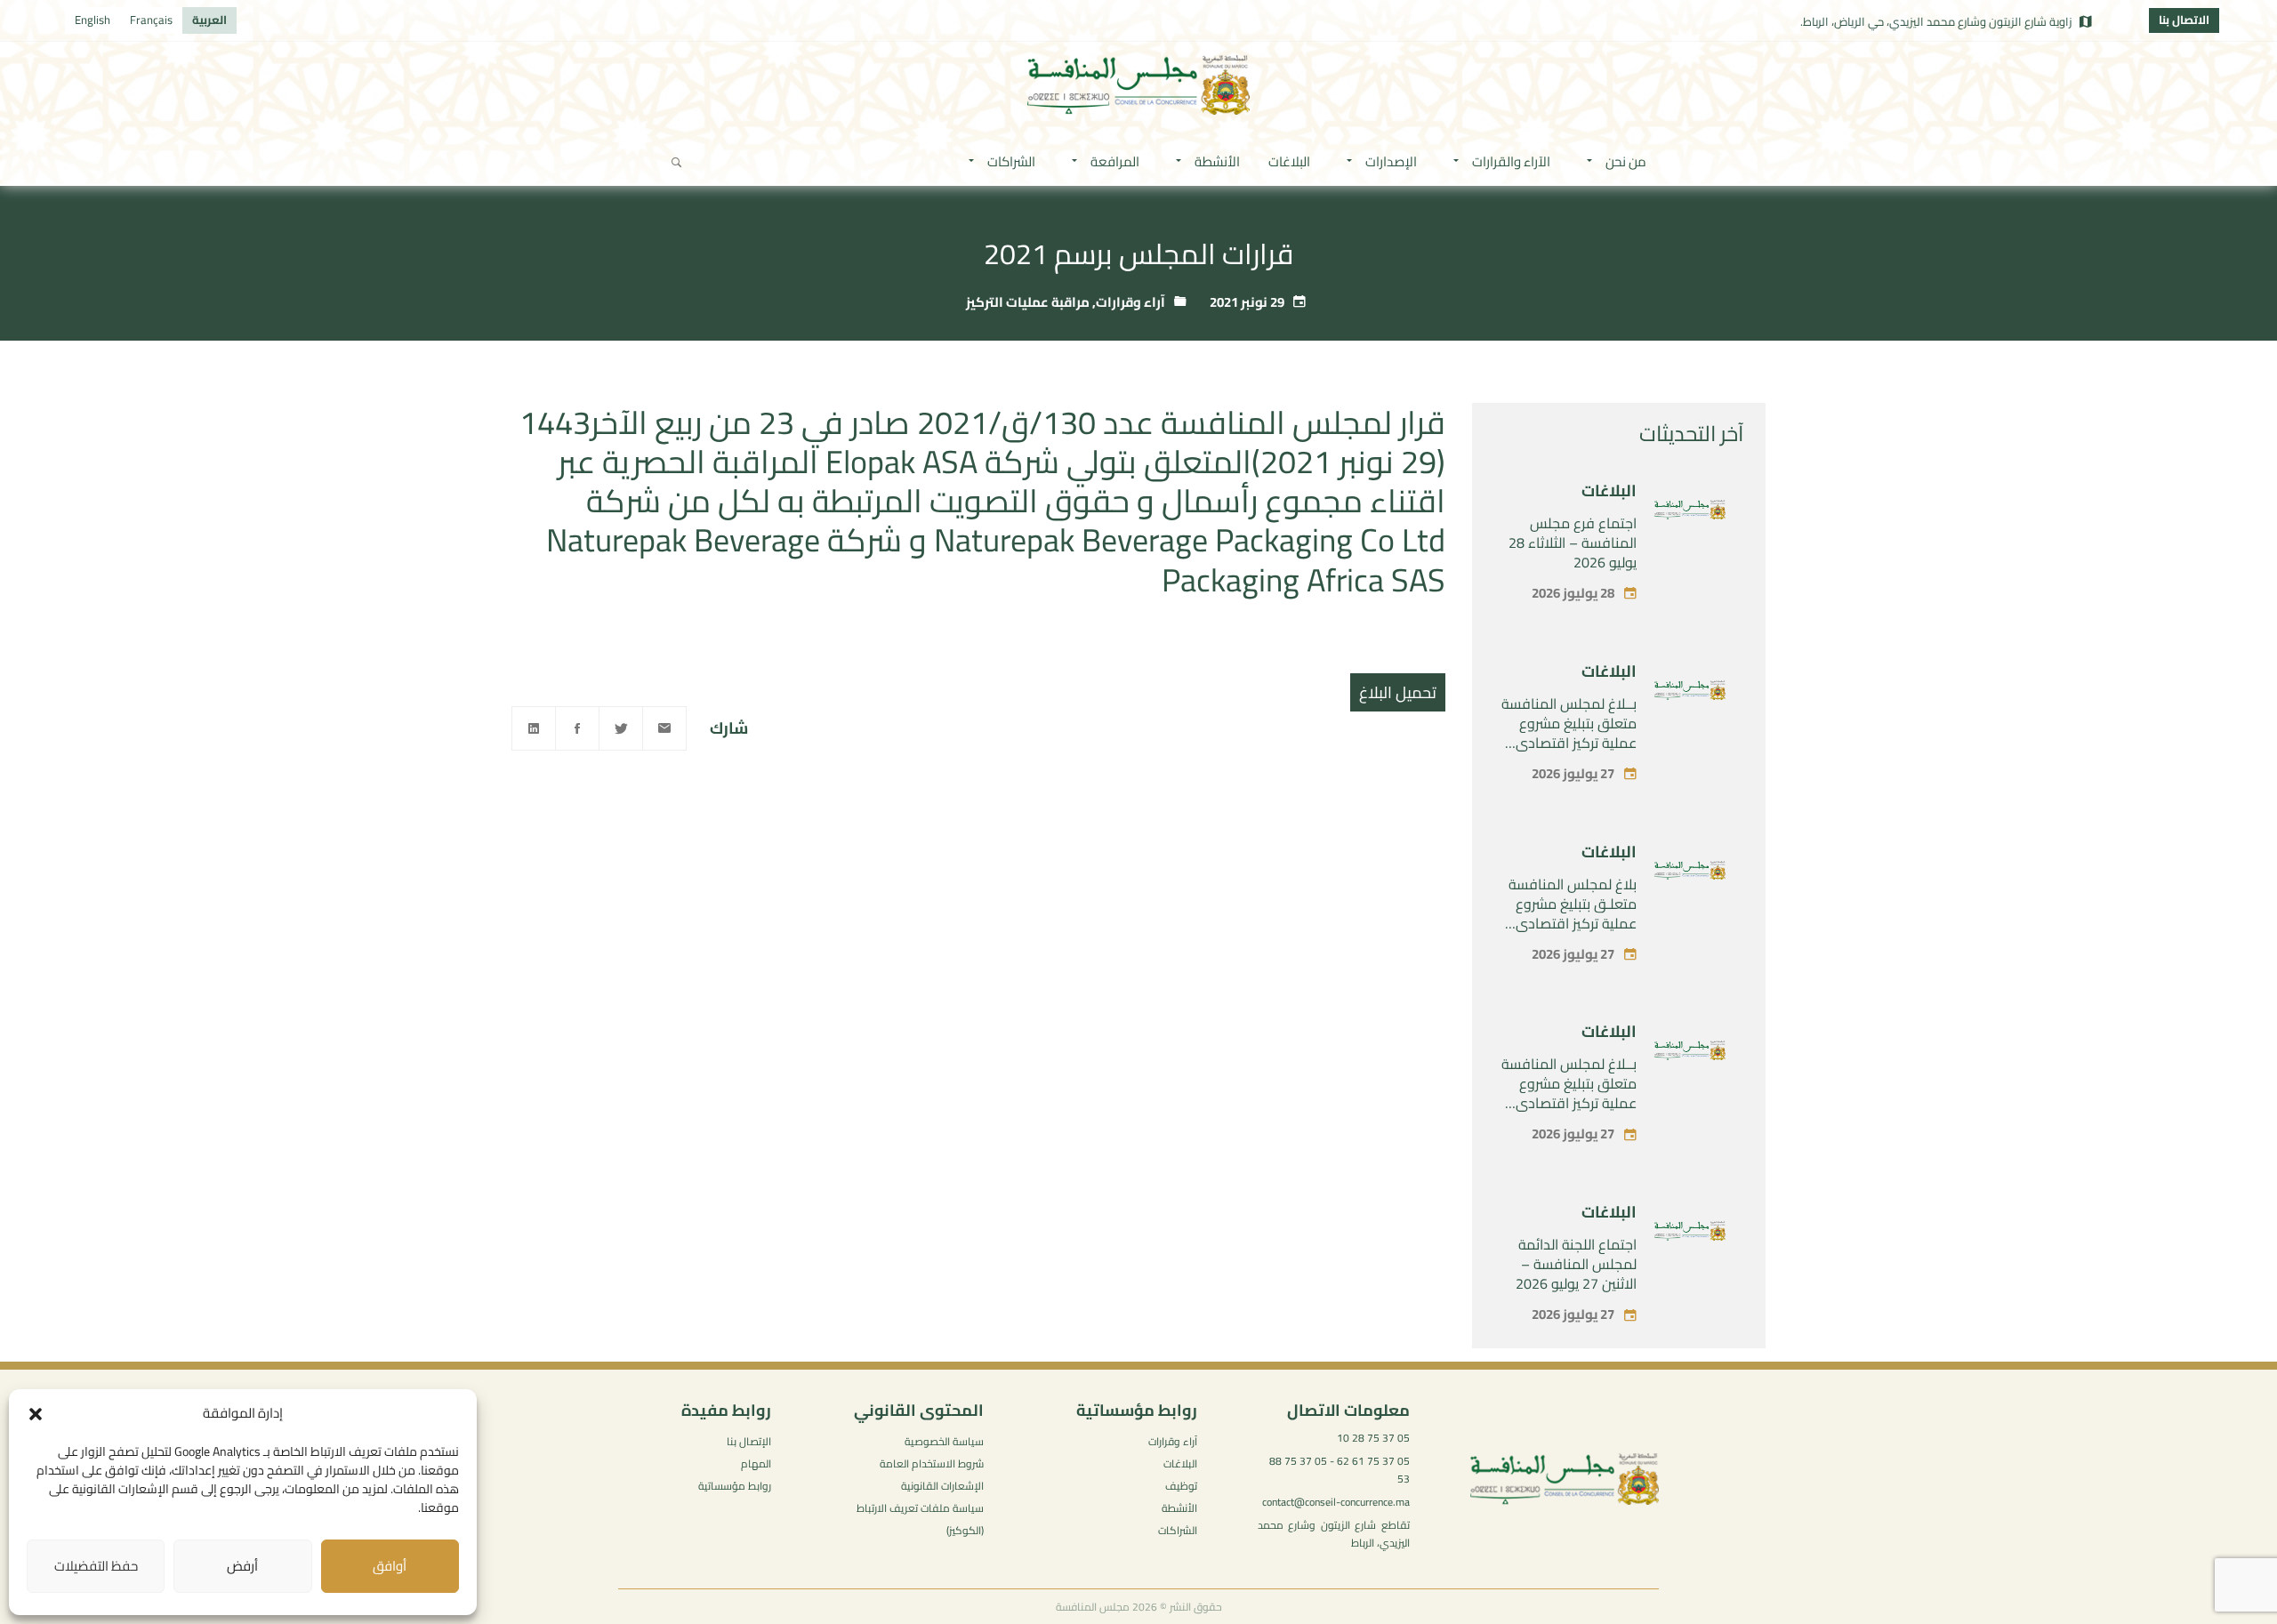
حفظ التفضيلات (96, 1566)
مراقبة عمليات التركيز (1028, 302)
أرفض (242, 1566)
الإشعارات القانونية (942, 1486)
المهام (756, 1463)
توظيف (1181, 1486)
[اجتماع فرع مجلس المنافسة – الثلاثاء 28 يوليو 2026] (1690, 513)
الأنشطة (1179, 1508)
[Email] (664, 728)
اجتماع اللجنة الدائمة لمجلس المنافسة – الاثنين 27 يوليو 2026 (1576, 1264)
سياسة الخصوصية (944, 1441)
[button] (36, 1414)
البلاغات (1609, 490)
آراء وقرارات (1130, 302)
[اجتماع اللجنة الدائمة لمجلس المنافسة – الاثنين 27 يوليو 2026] (1690, 1234)
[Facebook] (577, 728)
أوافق (390, 1566)
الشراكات (1178, 1530)
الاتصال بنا (2184, 20)
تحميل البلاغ (1398, 692)
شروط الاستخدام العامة (932, 1463)
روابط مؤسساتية (735, 1486)
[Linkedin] (534, 728)
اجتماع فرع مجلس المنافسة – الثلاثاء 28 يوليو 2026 (1573, 543)
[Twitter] (621, 728)
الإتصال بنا (749, 1441)
